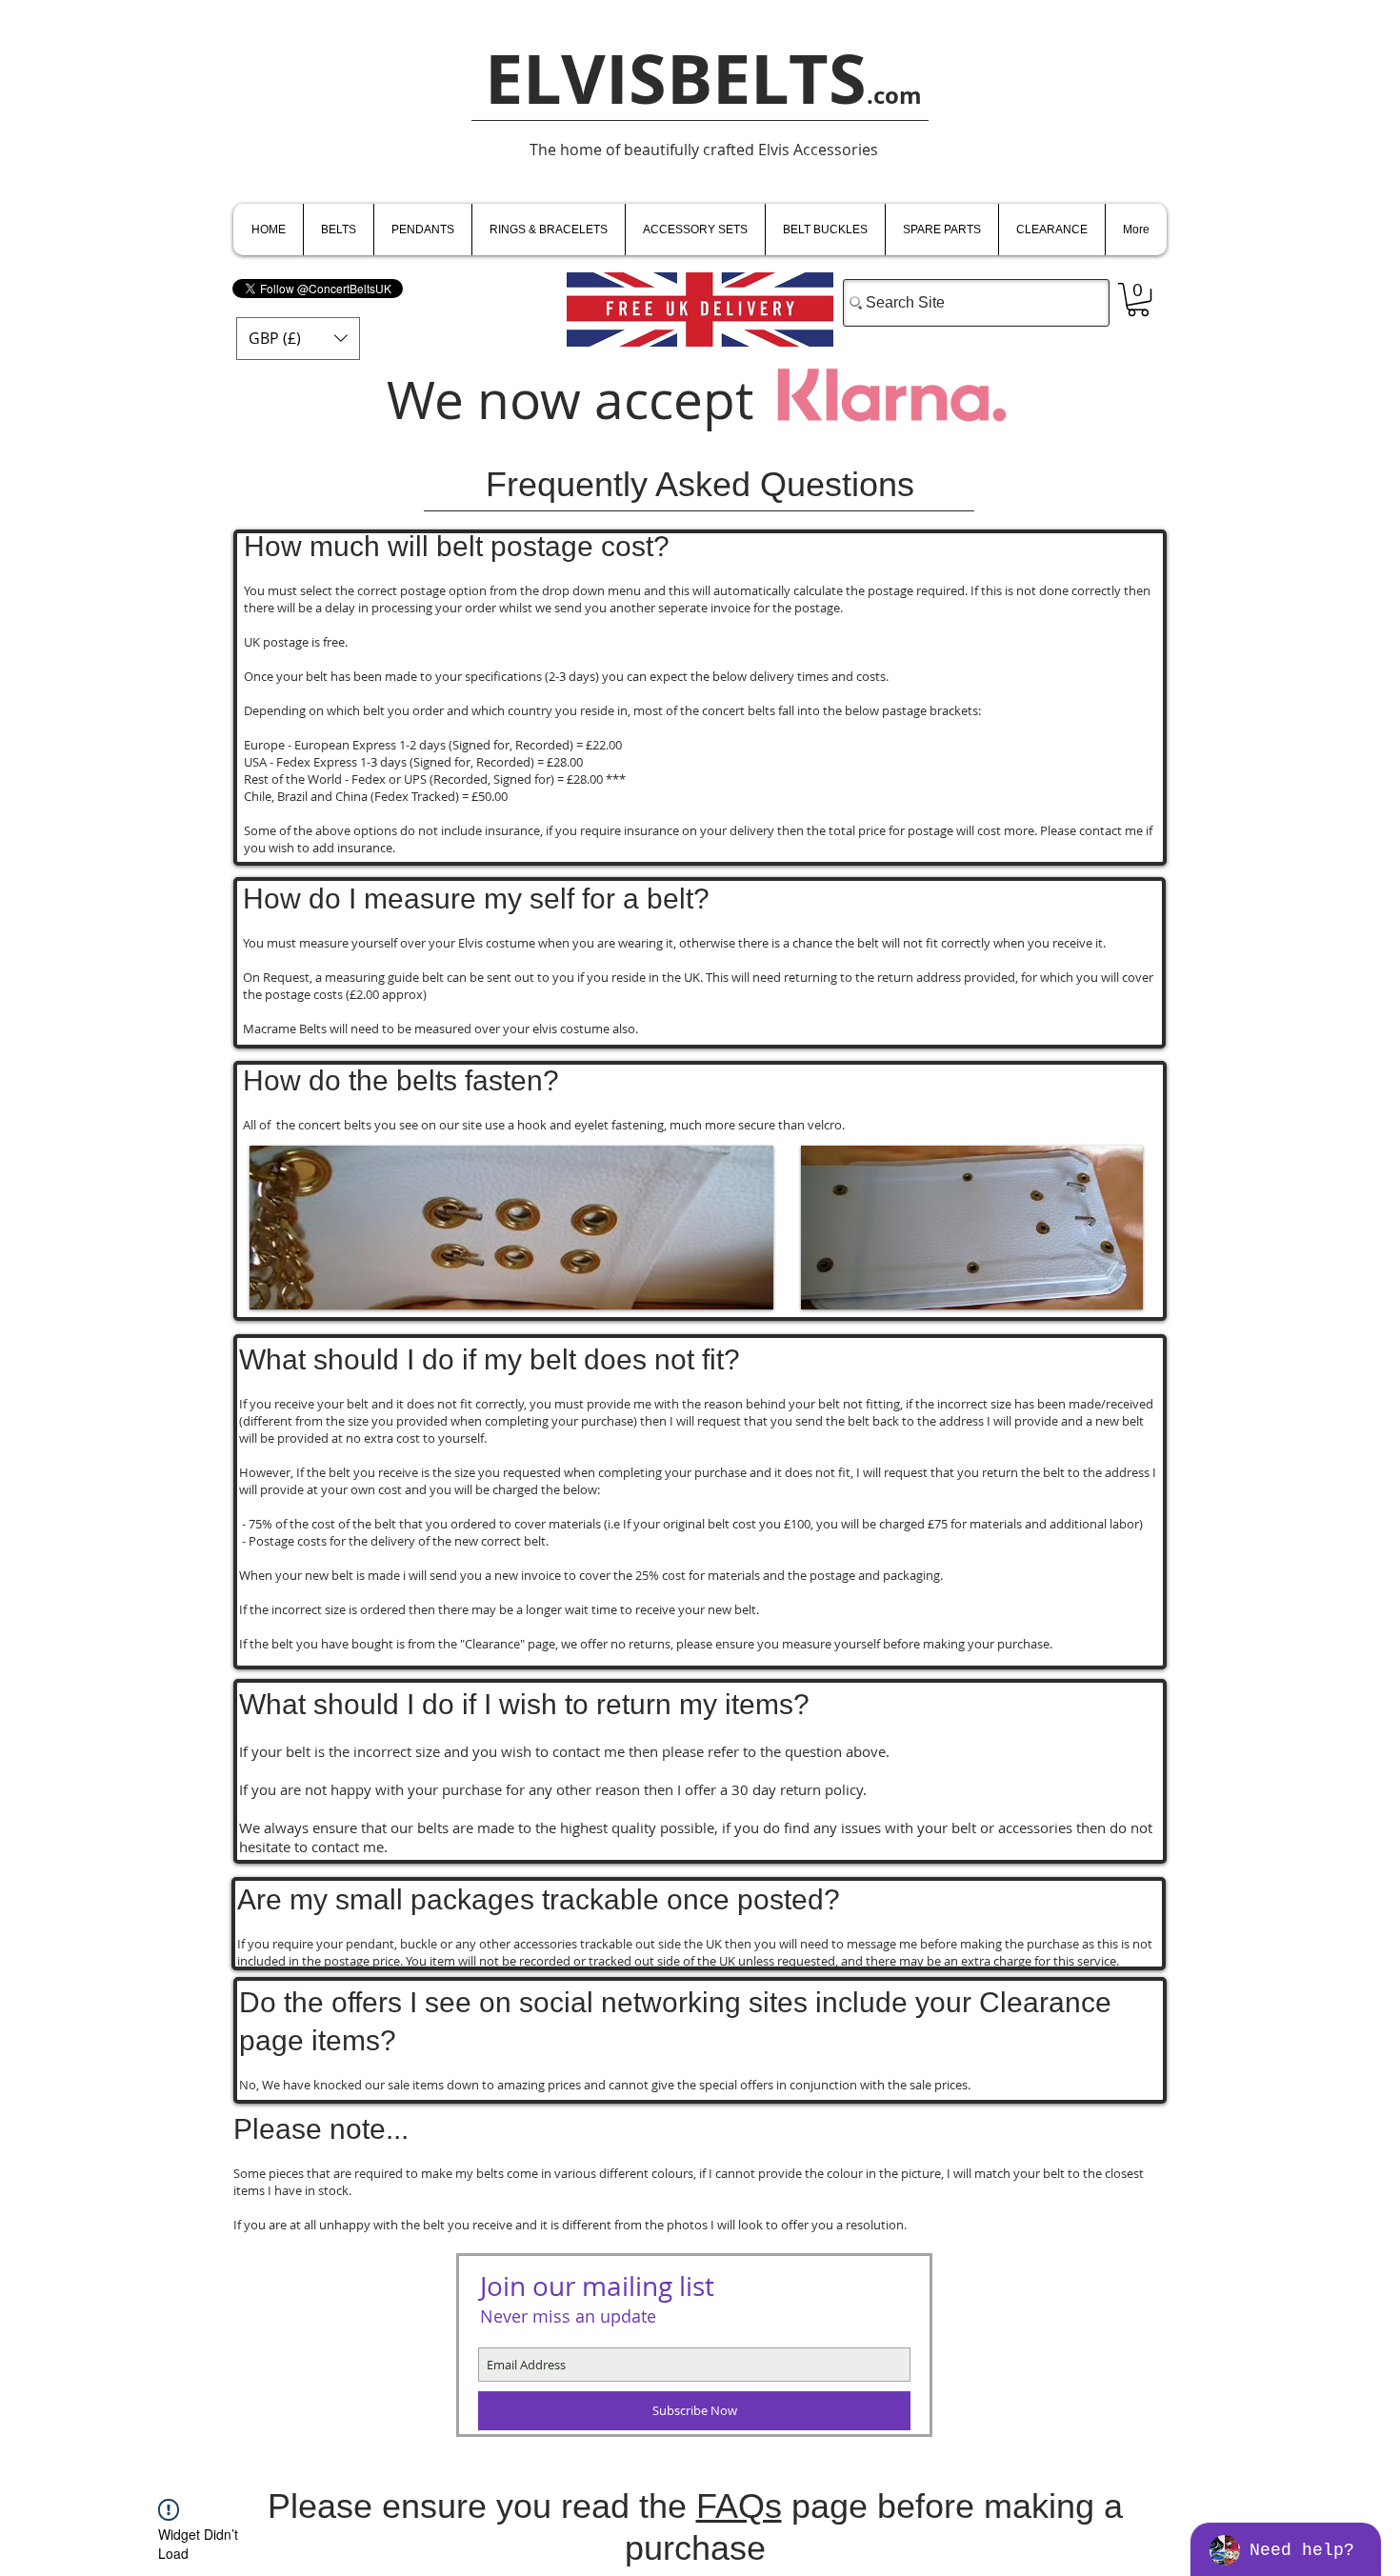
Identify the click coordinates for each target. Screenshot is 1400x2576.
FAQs (739, 2506)
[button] (298, 339)
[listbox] (298, 339)
